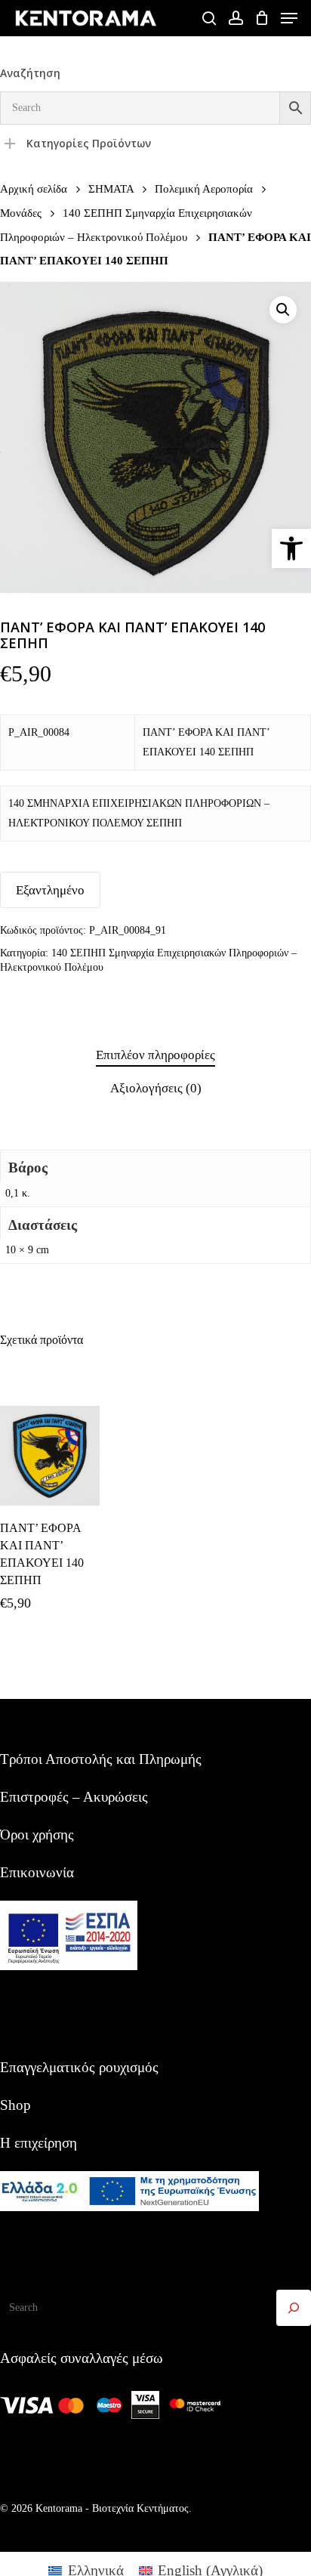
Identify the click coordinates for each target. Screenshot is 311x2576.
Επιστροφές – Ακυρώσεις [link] (74, 1797)
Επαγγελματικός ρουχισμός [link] (79, 2067)
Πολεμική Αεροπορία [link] (204, 188)
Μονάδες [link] (21, 213)
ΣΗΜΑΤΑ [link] (111, 188)
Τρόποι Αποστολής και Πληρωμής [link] (101, 1759)
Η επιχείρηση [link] (38, 2143)
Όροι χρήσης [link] (37, 1835)
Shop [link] (15, 2105)
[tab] (155, 1056)
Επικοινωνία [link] (37, 1872)
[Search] (294, 2308)
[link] (291, 548)
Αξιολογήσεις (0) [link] (156, 1088)
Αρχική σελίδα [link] (34, 188)
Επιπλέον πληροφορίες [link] (155, 1055)
